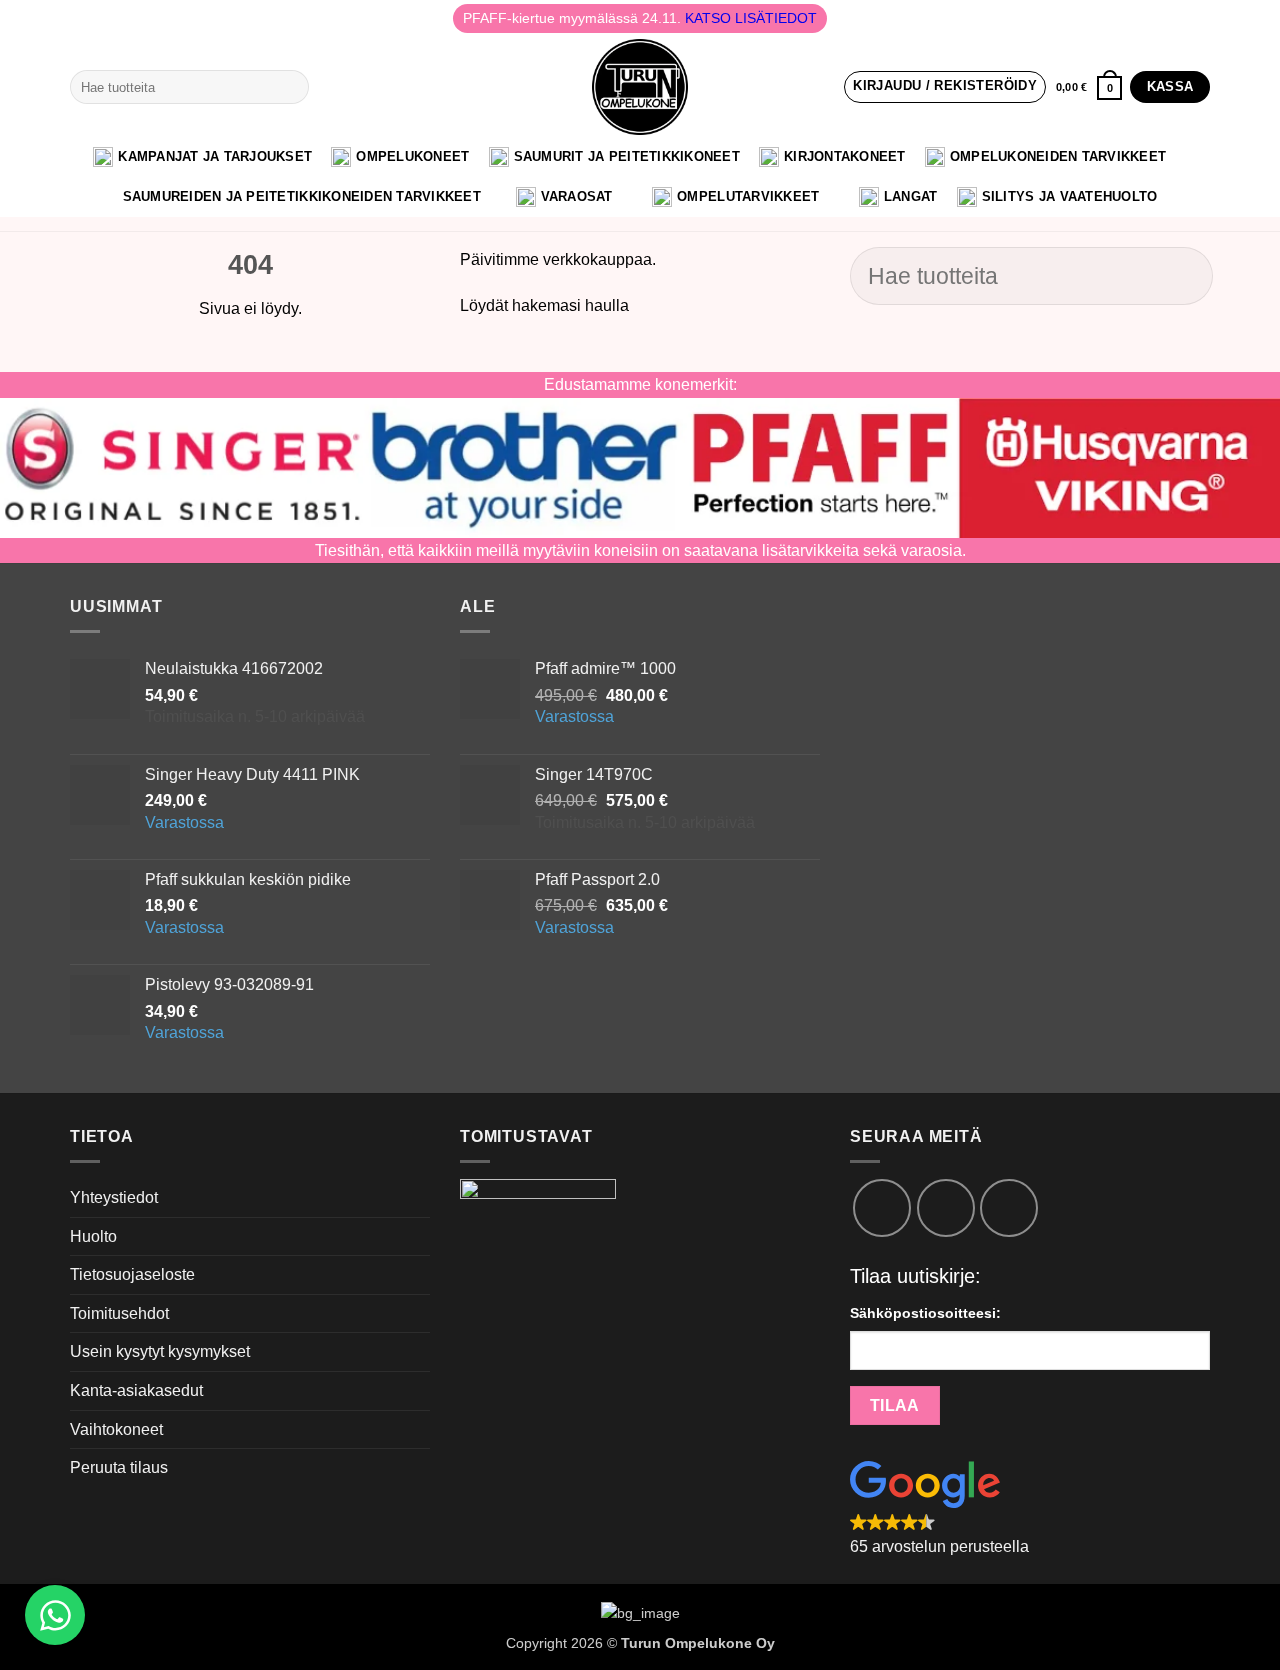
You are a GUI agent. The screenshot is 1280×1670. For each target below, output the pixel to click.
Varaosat (577, 196)
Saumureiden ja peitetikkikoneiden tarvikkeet (302, 196)
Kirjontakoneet (845, 156)
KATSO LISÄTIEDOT (751, 18)
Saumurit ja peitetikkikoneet (627, 156)
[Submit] (289, 87)
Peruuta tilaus (119, 1467)
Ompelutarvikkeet (748, 196)
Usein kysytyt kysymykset (160, 1351)
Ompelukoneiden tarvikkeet (1058, 156)
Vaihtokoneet (116, 1429)
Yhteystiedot (114, 1197)
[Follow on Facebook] (882, 1208)
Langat (911, 196)
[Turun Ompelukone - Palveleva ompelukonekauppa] (640, 87)
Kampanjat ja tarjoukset (215, 156)
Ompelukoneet (412, 156)
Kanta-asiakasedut (136, 1390)
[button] (945, 87)
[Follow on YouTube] (1009, 1208)
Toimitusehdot (119, 1313)
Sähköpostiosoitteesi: (925, 1313)
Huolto (93, 1236)
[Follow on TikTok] (946, 1208)
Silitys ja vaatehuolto (1070, 196)
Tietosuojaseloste (132, 1274)
